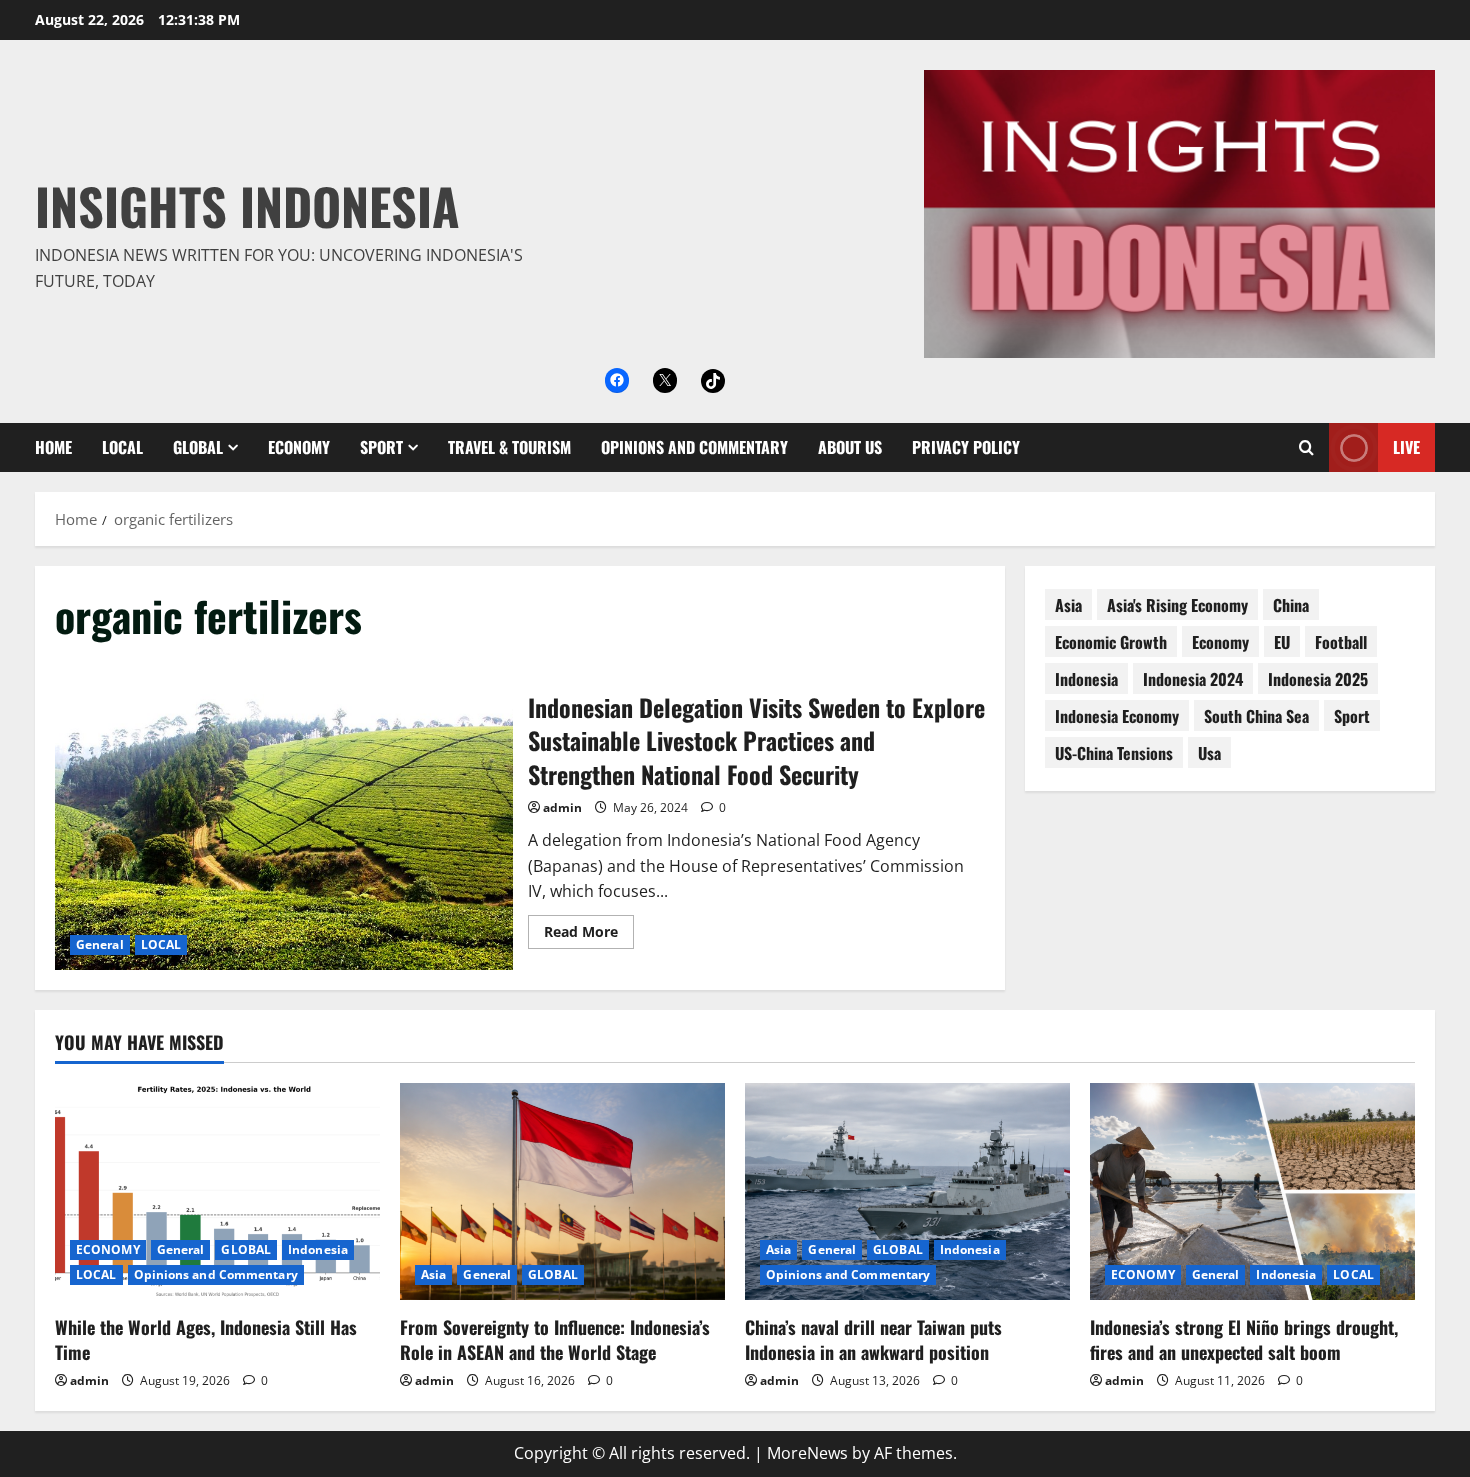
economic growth (1111, 642)
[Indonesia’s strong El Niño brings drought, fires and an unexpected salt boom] (1252, 1191)
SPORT (381, 447)
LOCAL (122, 447)
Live (1406, 447)
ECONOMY (299, 447)
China (1291, 605)
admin (562, 807)
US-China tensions (1114, 753)
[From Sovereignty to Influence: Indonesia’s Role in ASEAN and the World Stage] (562, 1191)
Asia (433, 1274)
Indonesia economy (1117, 716)
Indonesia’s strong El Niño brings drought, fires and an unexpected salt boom (1244, 1339)
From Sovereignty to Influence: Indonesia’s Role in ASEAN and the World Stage (555, 1339)
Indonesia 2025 (1318, 679)
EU (1282, 642)
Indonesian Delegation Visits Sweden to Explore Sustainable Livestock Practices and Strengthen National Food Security (284, 817)
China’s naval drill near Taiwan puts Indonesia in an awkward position (873, 1339)
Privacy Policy (966, 447)
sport (1352, 716)
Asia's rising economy (1177, 605)
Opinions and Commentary (694, 447)
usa (1209, 753)
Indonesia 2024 (1193, 679)
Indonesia (1086, 679)
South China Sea (1256, 716)
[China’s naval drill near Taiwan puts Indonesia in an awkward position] (907, 1191)
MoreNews (807, 1453)
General (100, 944)
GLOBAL (198, 447)
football (1341, 642)
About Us (850, 447)
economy (1220, 642)
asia (1068, 605)
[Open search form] (1306, 447)
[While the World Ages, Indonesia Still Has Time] (217, 1191)
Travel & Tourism (509, 447)
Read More (589, 935)
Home (53, 447)
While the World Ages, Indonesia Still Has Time (206, 1339)
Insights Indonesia (247, 205)
